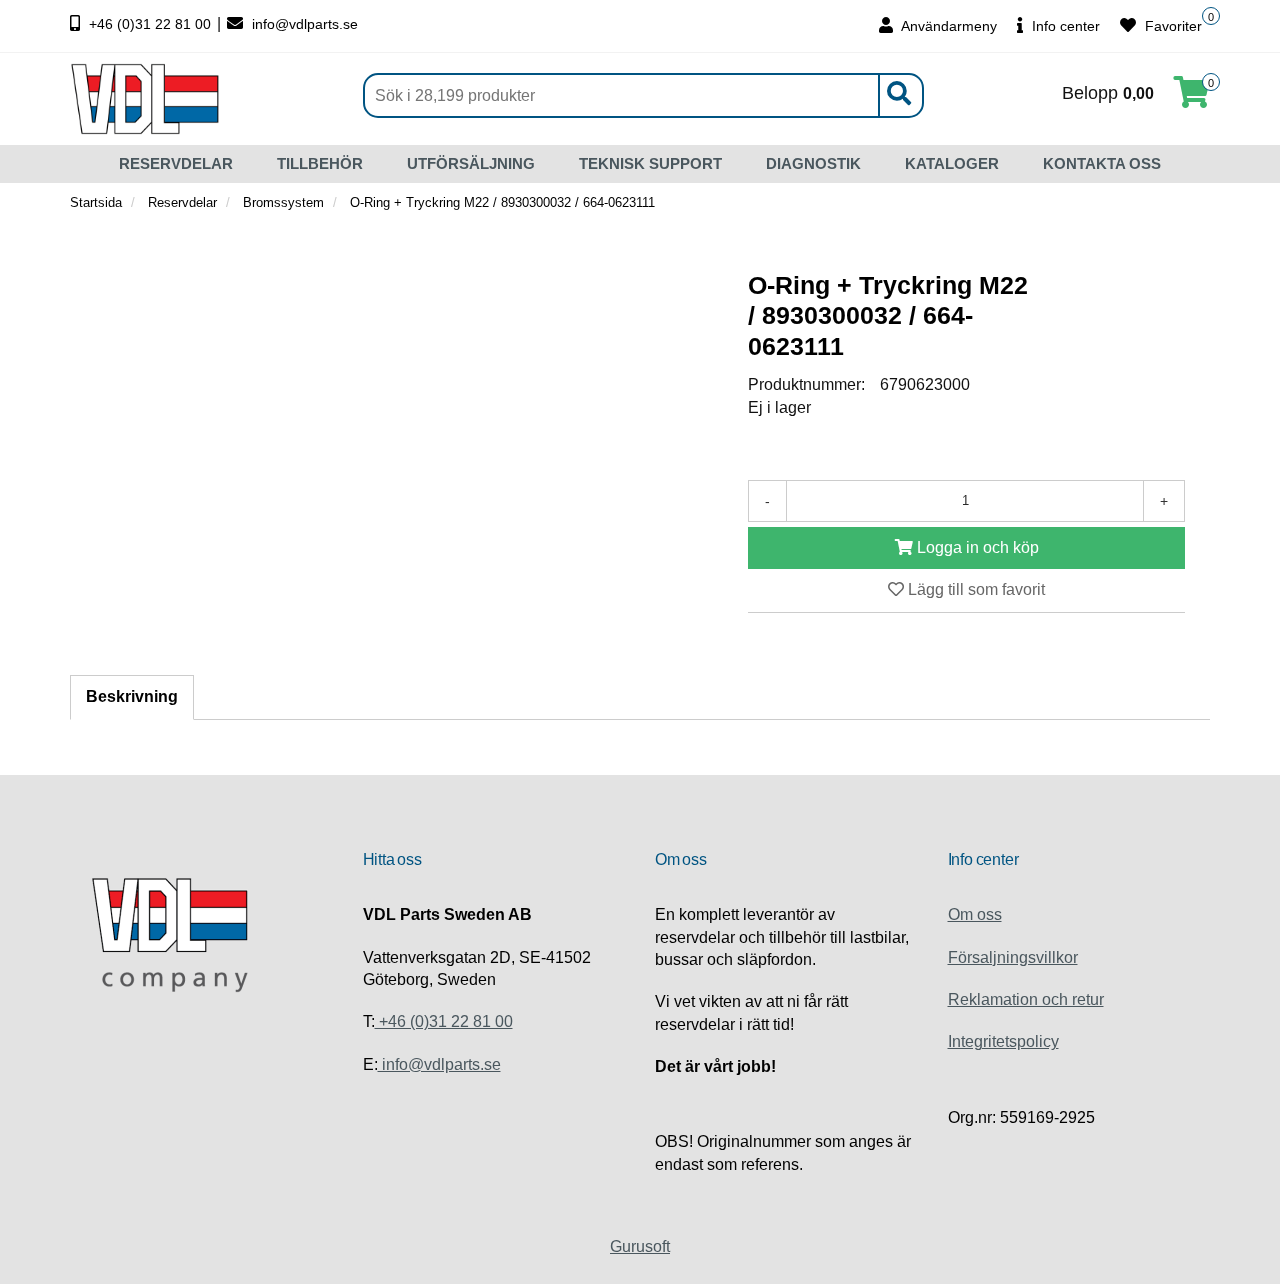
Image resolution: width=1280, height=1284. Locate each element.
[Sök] (898, 95)
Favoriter (1171, 26)
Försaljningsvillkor (1013, 957)
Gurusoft (640, 1246)
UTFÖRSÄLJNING (471, 163)
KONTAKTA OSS (1102, 163)
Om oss (975, 914)
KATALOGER (952, 163)
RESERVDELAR (176, 163)
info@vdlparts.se (303, 24)
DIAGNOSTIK (813, 163)
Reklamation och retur (1026, 999)
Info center (1064, 26)
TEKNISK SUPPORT (650, 163)
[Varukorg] (1192, 98)
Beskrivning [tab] (132, 696)
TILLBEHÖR (320, 163)
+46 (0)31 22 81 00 (150, 24)
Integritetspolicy (1003, 1041)
